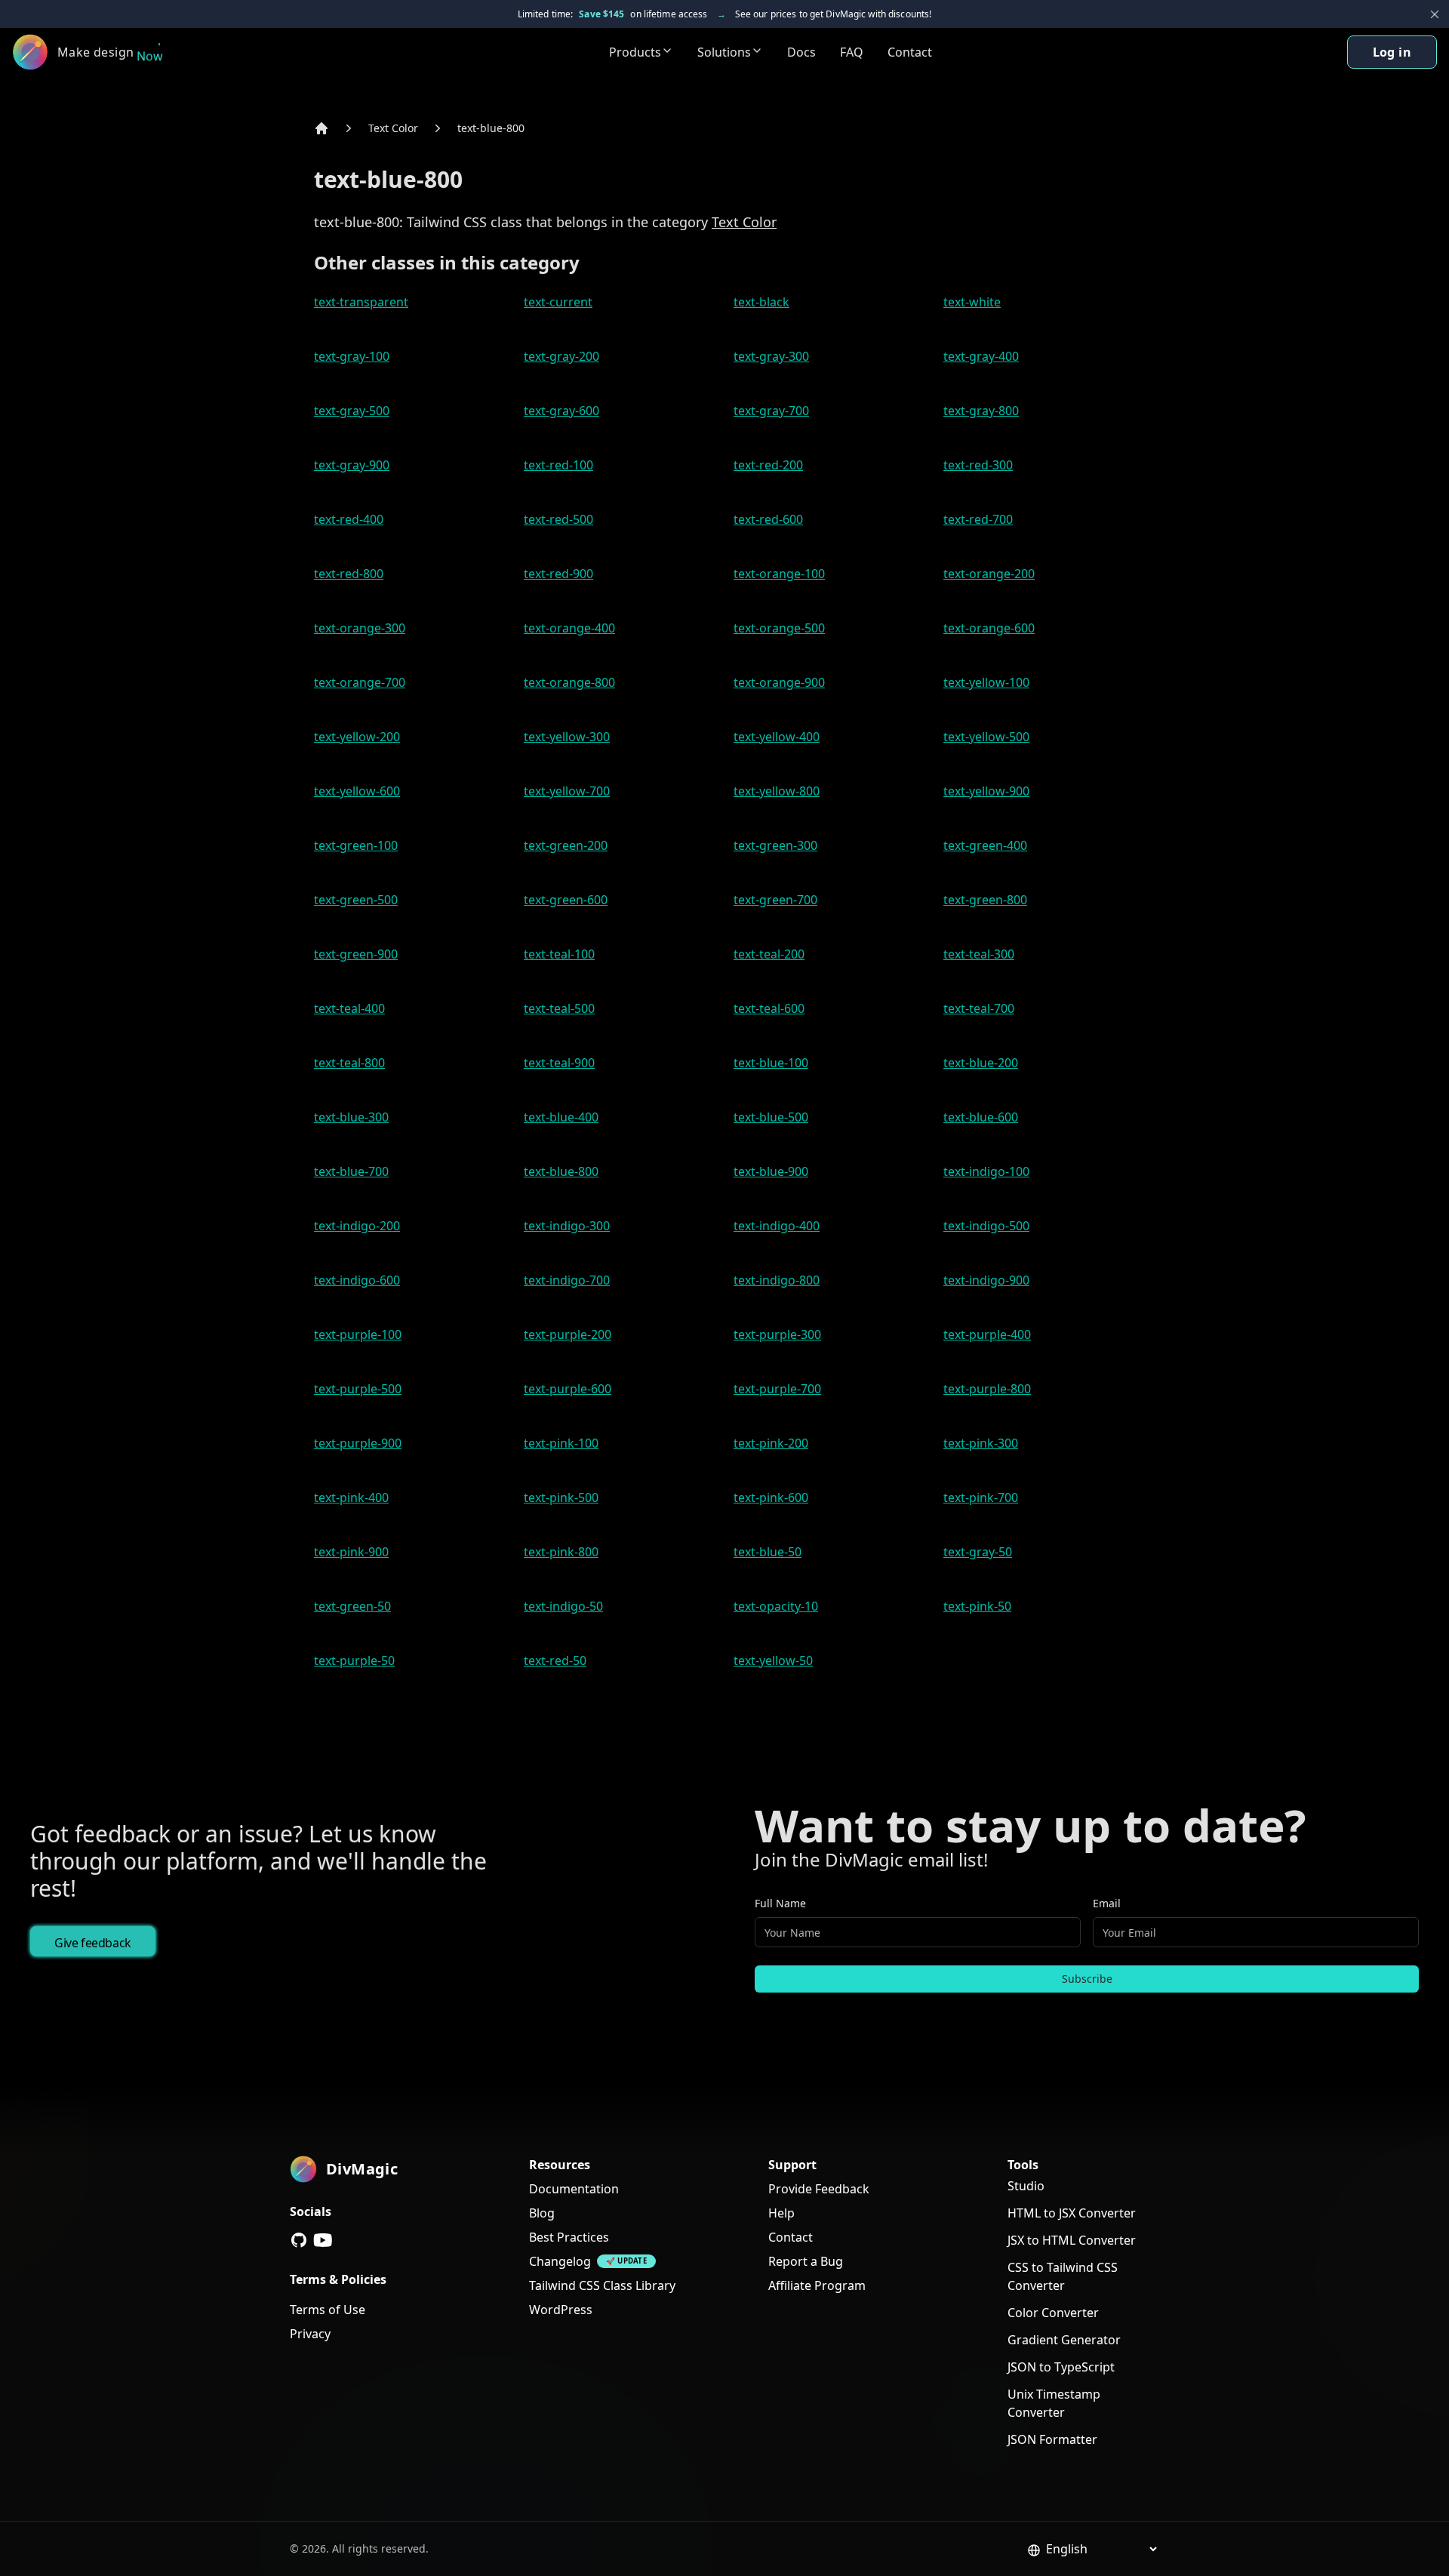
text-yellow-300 (567, 737)
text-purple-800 (987, 1389)
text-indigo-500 (986, 1226)
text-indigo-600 (357, 1280)
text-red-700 (978, 519)
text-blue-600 (981, 1117)
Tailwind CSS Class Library (602, 2285)
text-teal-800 (349, 1063)
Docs (801, 52)
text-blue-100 (771, 1063)
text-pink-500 (561, 1497)
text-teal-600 (769, 1008)
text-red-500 (558, 519)
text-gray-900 (352, 465)
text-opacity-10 (776, 1606)
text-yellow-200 (357, 737)
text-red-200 (768, 465)
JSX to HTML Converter (1072, 2240)
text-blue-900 (771, 1171)
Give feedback (93, 1943)
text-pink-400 (351, 1497)
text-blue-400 (561, 1117)
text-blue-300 (351, 1117)
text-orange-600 (989, 628)
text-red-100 (558, 465)
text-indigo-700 (567, 1280)
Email (1107, 1903)
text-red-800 (349, 574)
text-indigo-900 (986, 1280)
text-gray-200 (561, 356)
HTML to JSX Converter (1072, 2213)
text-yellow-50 (773, 1660)
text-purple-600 (568, 1389)
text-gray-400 (981, 356)
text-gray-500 (352, 411)
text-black (761, 302)
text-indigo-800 (777, 1280)
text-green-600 (566, 900)
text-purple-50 (354, 1660)
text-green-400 (985, 845)
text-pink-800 (561, 1552)
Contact (910, 52)
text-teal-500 (559, 1008)
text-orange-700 (360, 682)
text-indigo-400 (777, 1226)
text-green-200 (566, 845)
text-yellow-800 (777, 791)
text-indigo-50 (563, 1606)
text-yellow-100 (986, 682)
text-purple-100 (358, 1334)
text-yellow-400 (777, 737)
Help (781, 2213)
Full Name (780, 1903)
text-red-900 (558, 574)
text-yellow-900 (986, 791)
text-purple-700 (777, 1389)
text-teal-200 (769, 954)
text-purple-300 (777, 1334)
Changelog (560, 2261)
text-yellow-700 (567, 791)
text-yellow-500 (986, 737)
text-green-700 (775, 900)
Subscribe (1087, 1979)
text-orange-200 (989, 574)
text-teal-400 (349, 1008)
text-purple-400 (987, 1334)
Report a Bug (806, 2261)
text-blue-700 (351, 1171)
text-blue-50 (768, 1552)
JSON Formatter (1052, 2439)
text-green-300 (775, 845)
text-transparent (361, 302)
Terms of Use (328, 2310)
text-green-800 (985, 900)
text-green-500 (356, 900)
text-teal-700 (979, 1008)
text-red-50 (555, 1660)
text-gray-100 (352, 356)
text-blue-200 (981, 1063)
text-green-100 (356, 845)
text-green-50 (352, 1606)
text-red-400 (349, 519)
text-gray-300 (771, 356)
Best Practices (569, 2237)
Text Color (393, 128)
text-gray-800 (981, 411)
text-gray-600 (561, 411)
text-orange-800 (569, 682)
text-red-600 (768, 519)
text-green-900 (356, 954)
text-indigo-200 (357, 1226)
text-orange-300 (360, 628)
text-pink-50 (977, 1606)
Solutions (724, 52)
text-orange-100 (779, 574)
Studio (1026, 2186)
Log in (1392, 52)
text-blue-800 (491, 128)
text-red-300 (978, 465)
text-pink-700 (981, 1497)
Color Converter (1053, 2313)
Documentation (574, 2189)
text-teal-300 (979, 954)
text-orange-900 (779, 682)
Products (635, 52)
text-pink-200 (771, 1443)
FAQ (852, 52)
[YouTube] (323, 2240)
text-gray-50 (978, 1552)
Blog (542, 2213)
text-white (972, 302)
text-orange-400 (569, 628)
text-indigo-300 (567, 1226)
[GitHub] (299, 2240)
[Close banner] (1435, 14)
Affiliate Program (817, 2285)
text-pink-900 (351, 1552)
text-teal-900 (559, 1063)
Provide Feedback (819, 2189)
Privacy (310, 2334)
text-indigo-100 (986, 1171)
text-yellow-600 (357, 791)
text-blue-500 (771, 1117)
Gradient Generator (1064, 2340)
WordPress (561, 2310)
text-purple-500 (358, 1389)
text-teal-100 (559, 954)
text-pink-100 (561, 1443)
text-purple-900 (358, 1443)
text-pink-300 (981, 1443)
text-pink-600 (771, 1497)
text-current (558, 302)
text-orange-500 (779, 628)
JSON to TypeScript (1061, 2367)
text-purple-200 (568, 1334)
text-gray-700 (771, 411)
